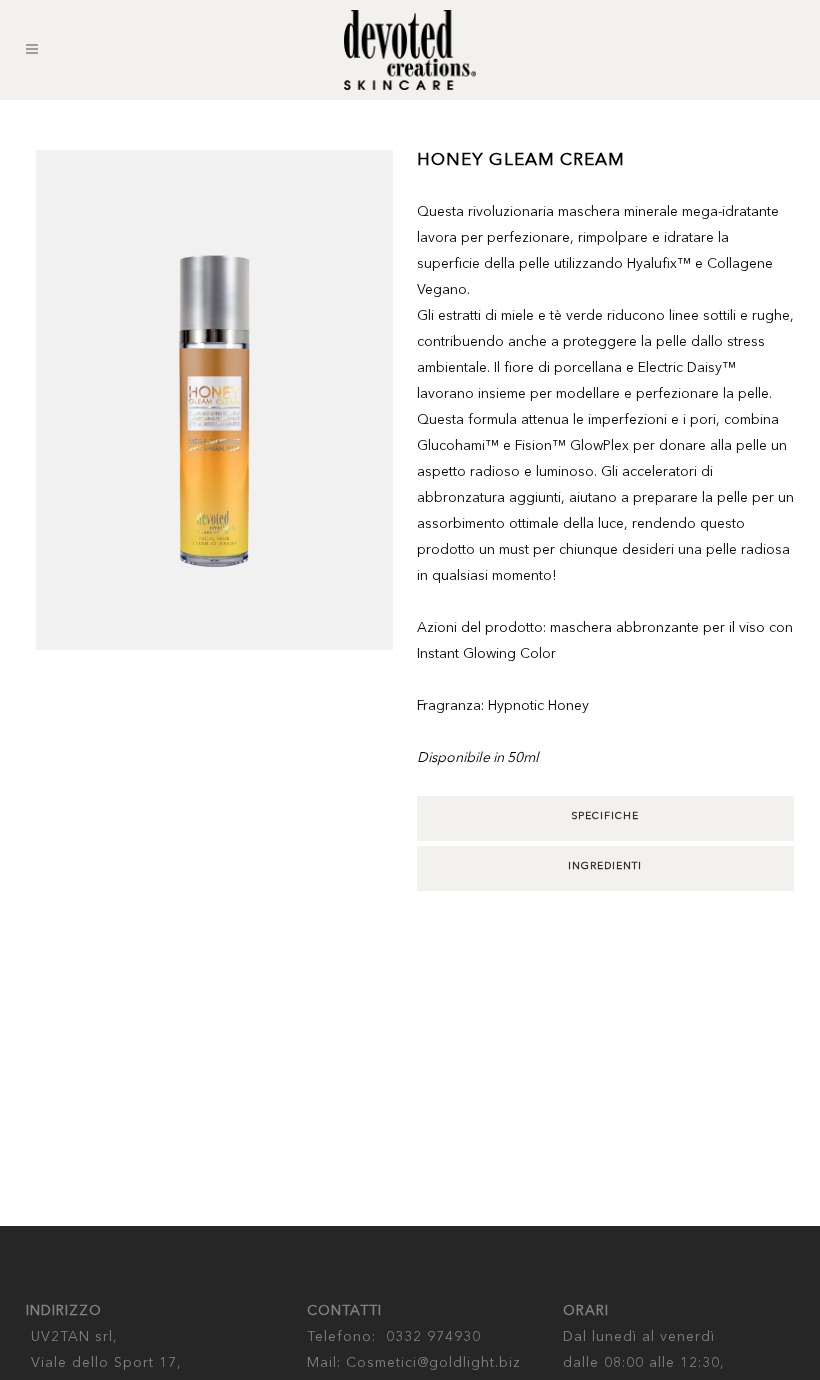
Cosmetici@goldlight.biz (433, 1363)
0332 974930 (433, 1337)
